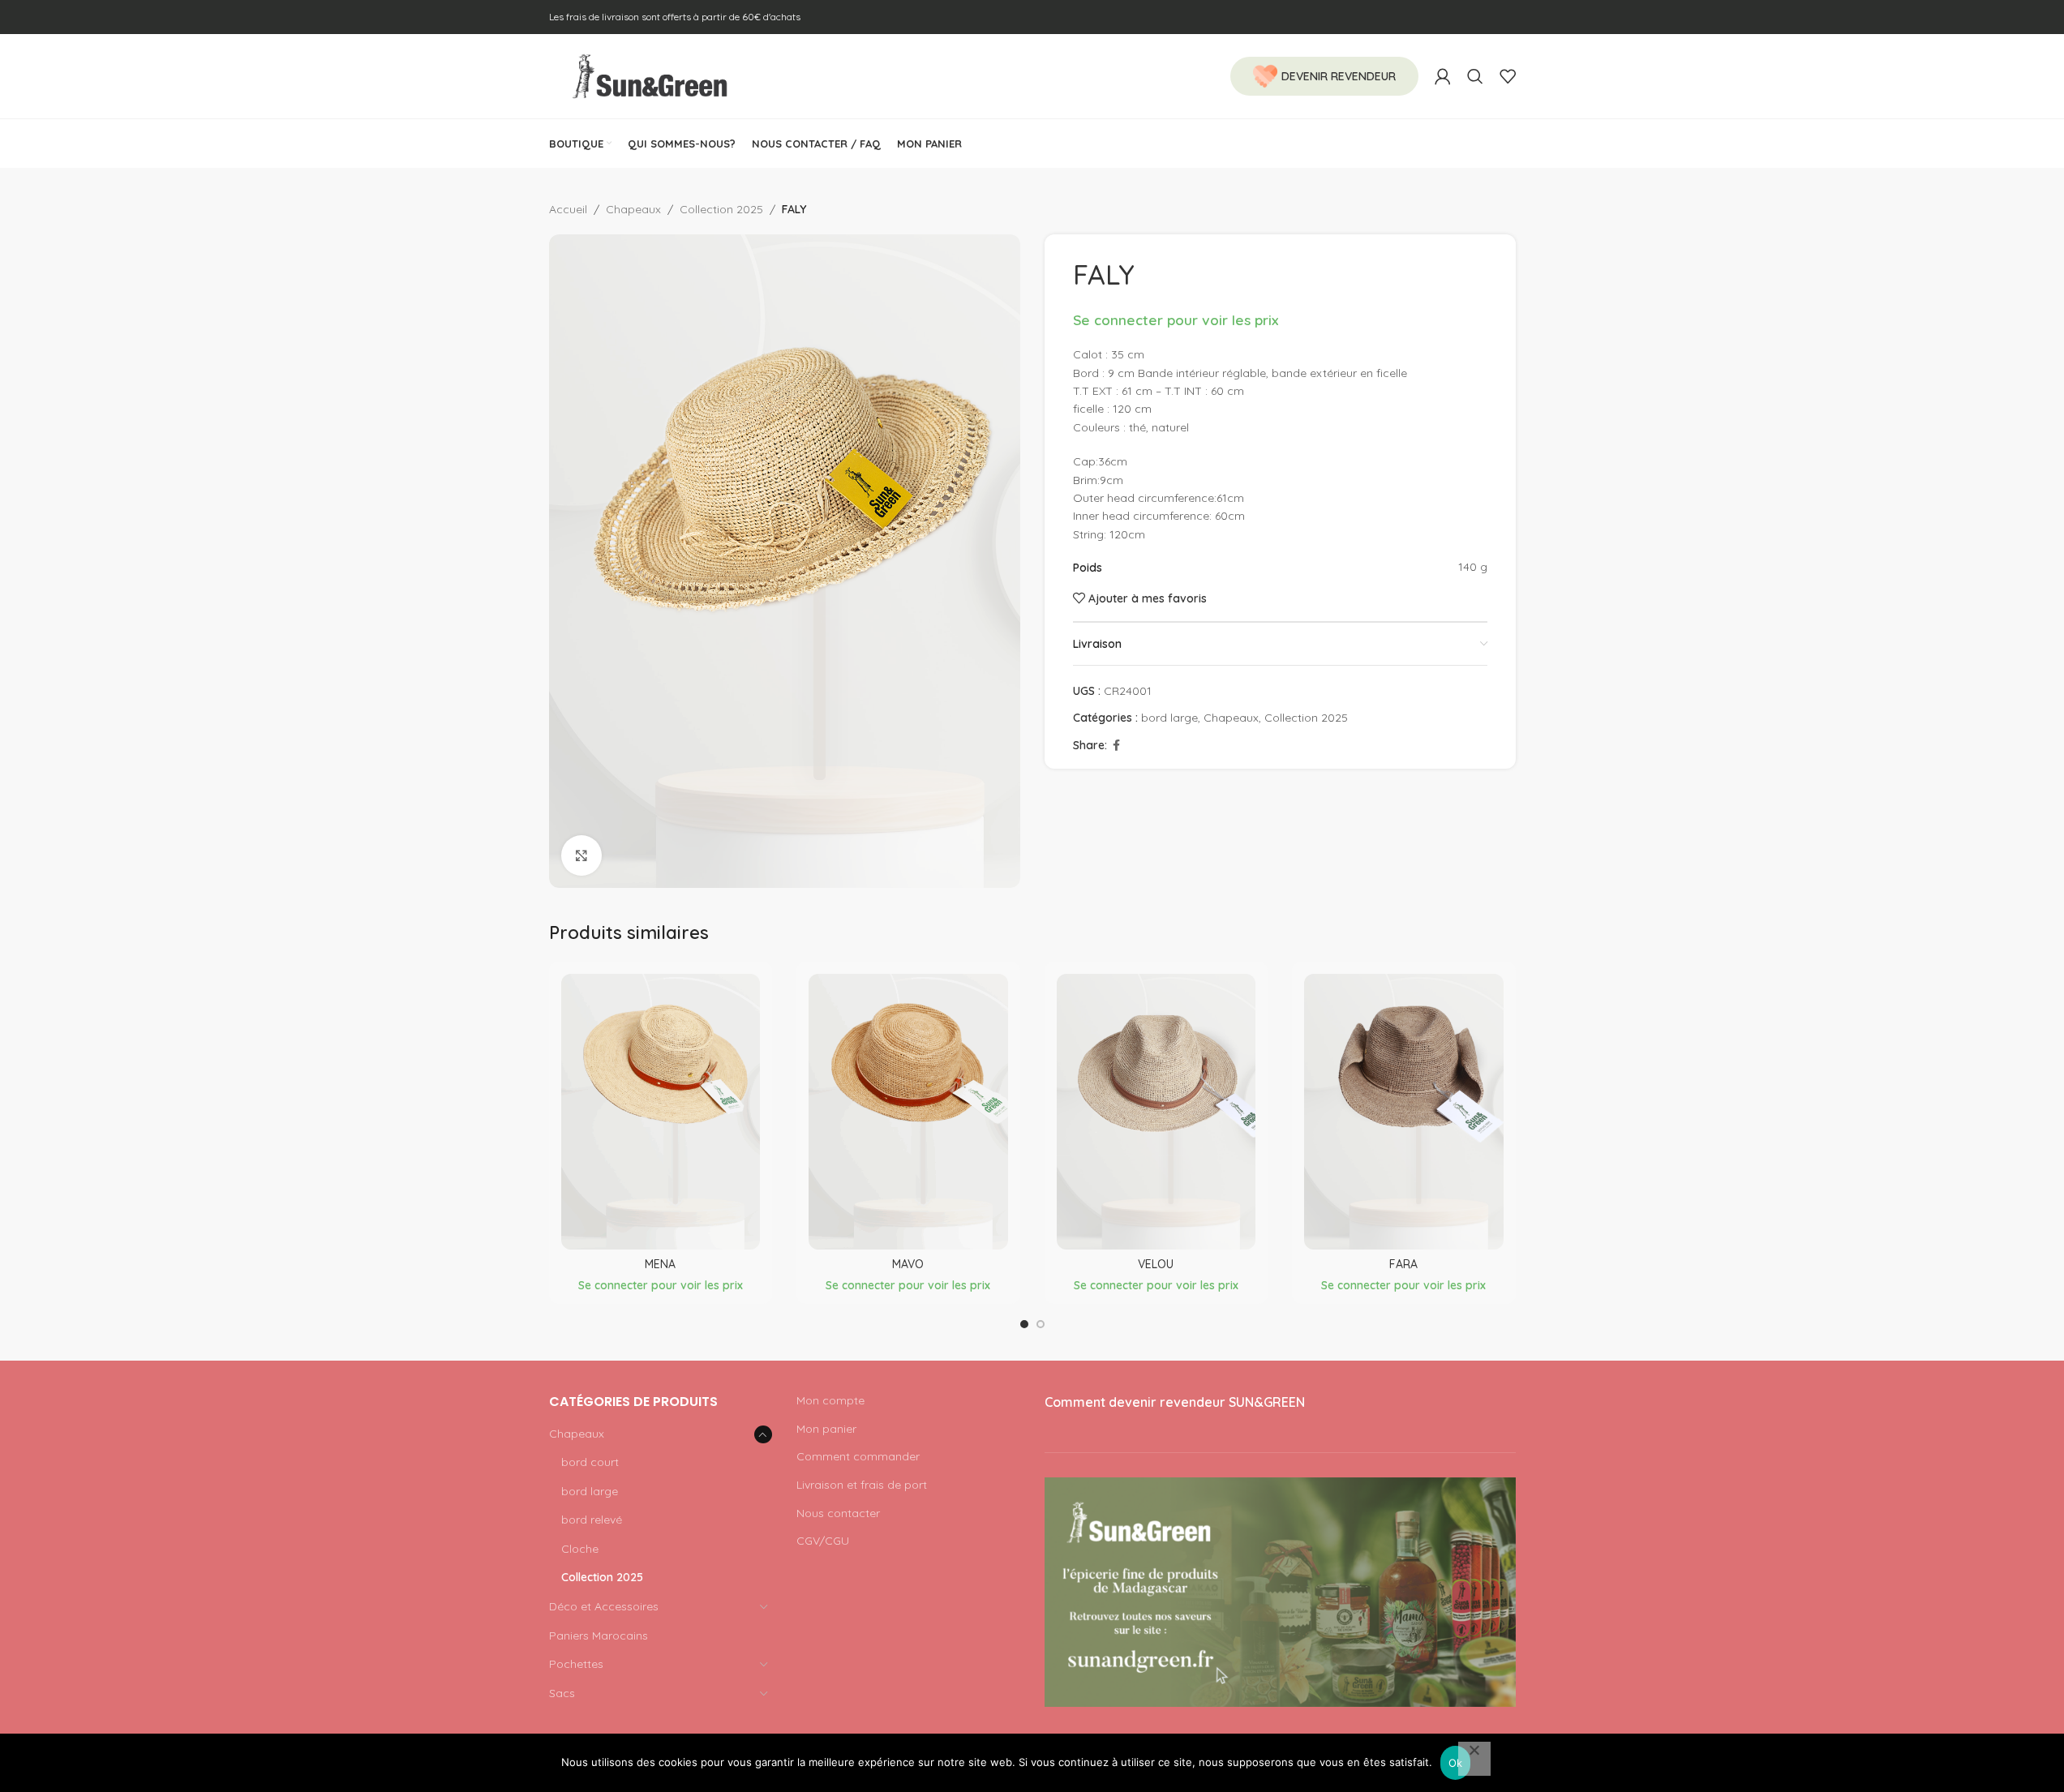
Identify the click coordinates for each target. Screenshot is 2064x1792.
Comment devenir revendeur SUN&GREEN (1175, 1402)
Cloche (580, 1549)
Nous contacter (838, 1513)
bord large (1169, 718)
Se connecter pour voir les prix (1176, 320)
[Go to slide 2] (1041, 1324)
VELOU (1156, 1264)
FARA (1403, 1264)
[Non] (1474, 1759)
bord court (590, 1462)
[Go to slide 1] (1024, 1324)
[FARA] (1404, 1112)
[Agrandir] (581, 855)
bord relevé (592, 1520)
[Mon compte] (1443, 76)
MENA (660, 1264)
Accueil (568, 209)
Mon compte (830, 1400)
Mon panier (826, 1429)
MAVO (908, 1264)
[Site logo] (650, 75)
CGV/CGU (823, 1541)
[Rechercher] (1475, 76)
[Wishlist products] (1508, 76)
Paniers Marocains (599, 1636)
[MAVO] (908, 1112)
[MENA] (661, 1112)
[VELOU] (1156, 1112)
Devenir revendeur (1339, 76)
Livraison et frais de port (862, 1485)
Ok (1456, 1763)
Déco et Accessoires (604, 1606)
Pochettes (576, 1664)
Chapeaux (633, 209)
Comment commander (858, 1456)
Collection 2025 (721, 209)
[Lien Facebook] (1117, 746)
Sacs (562, 1693)
